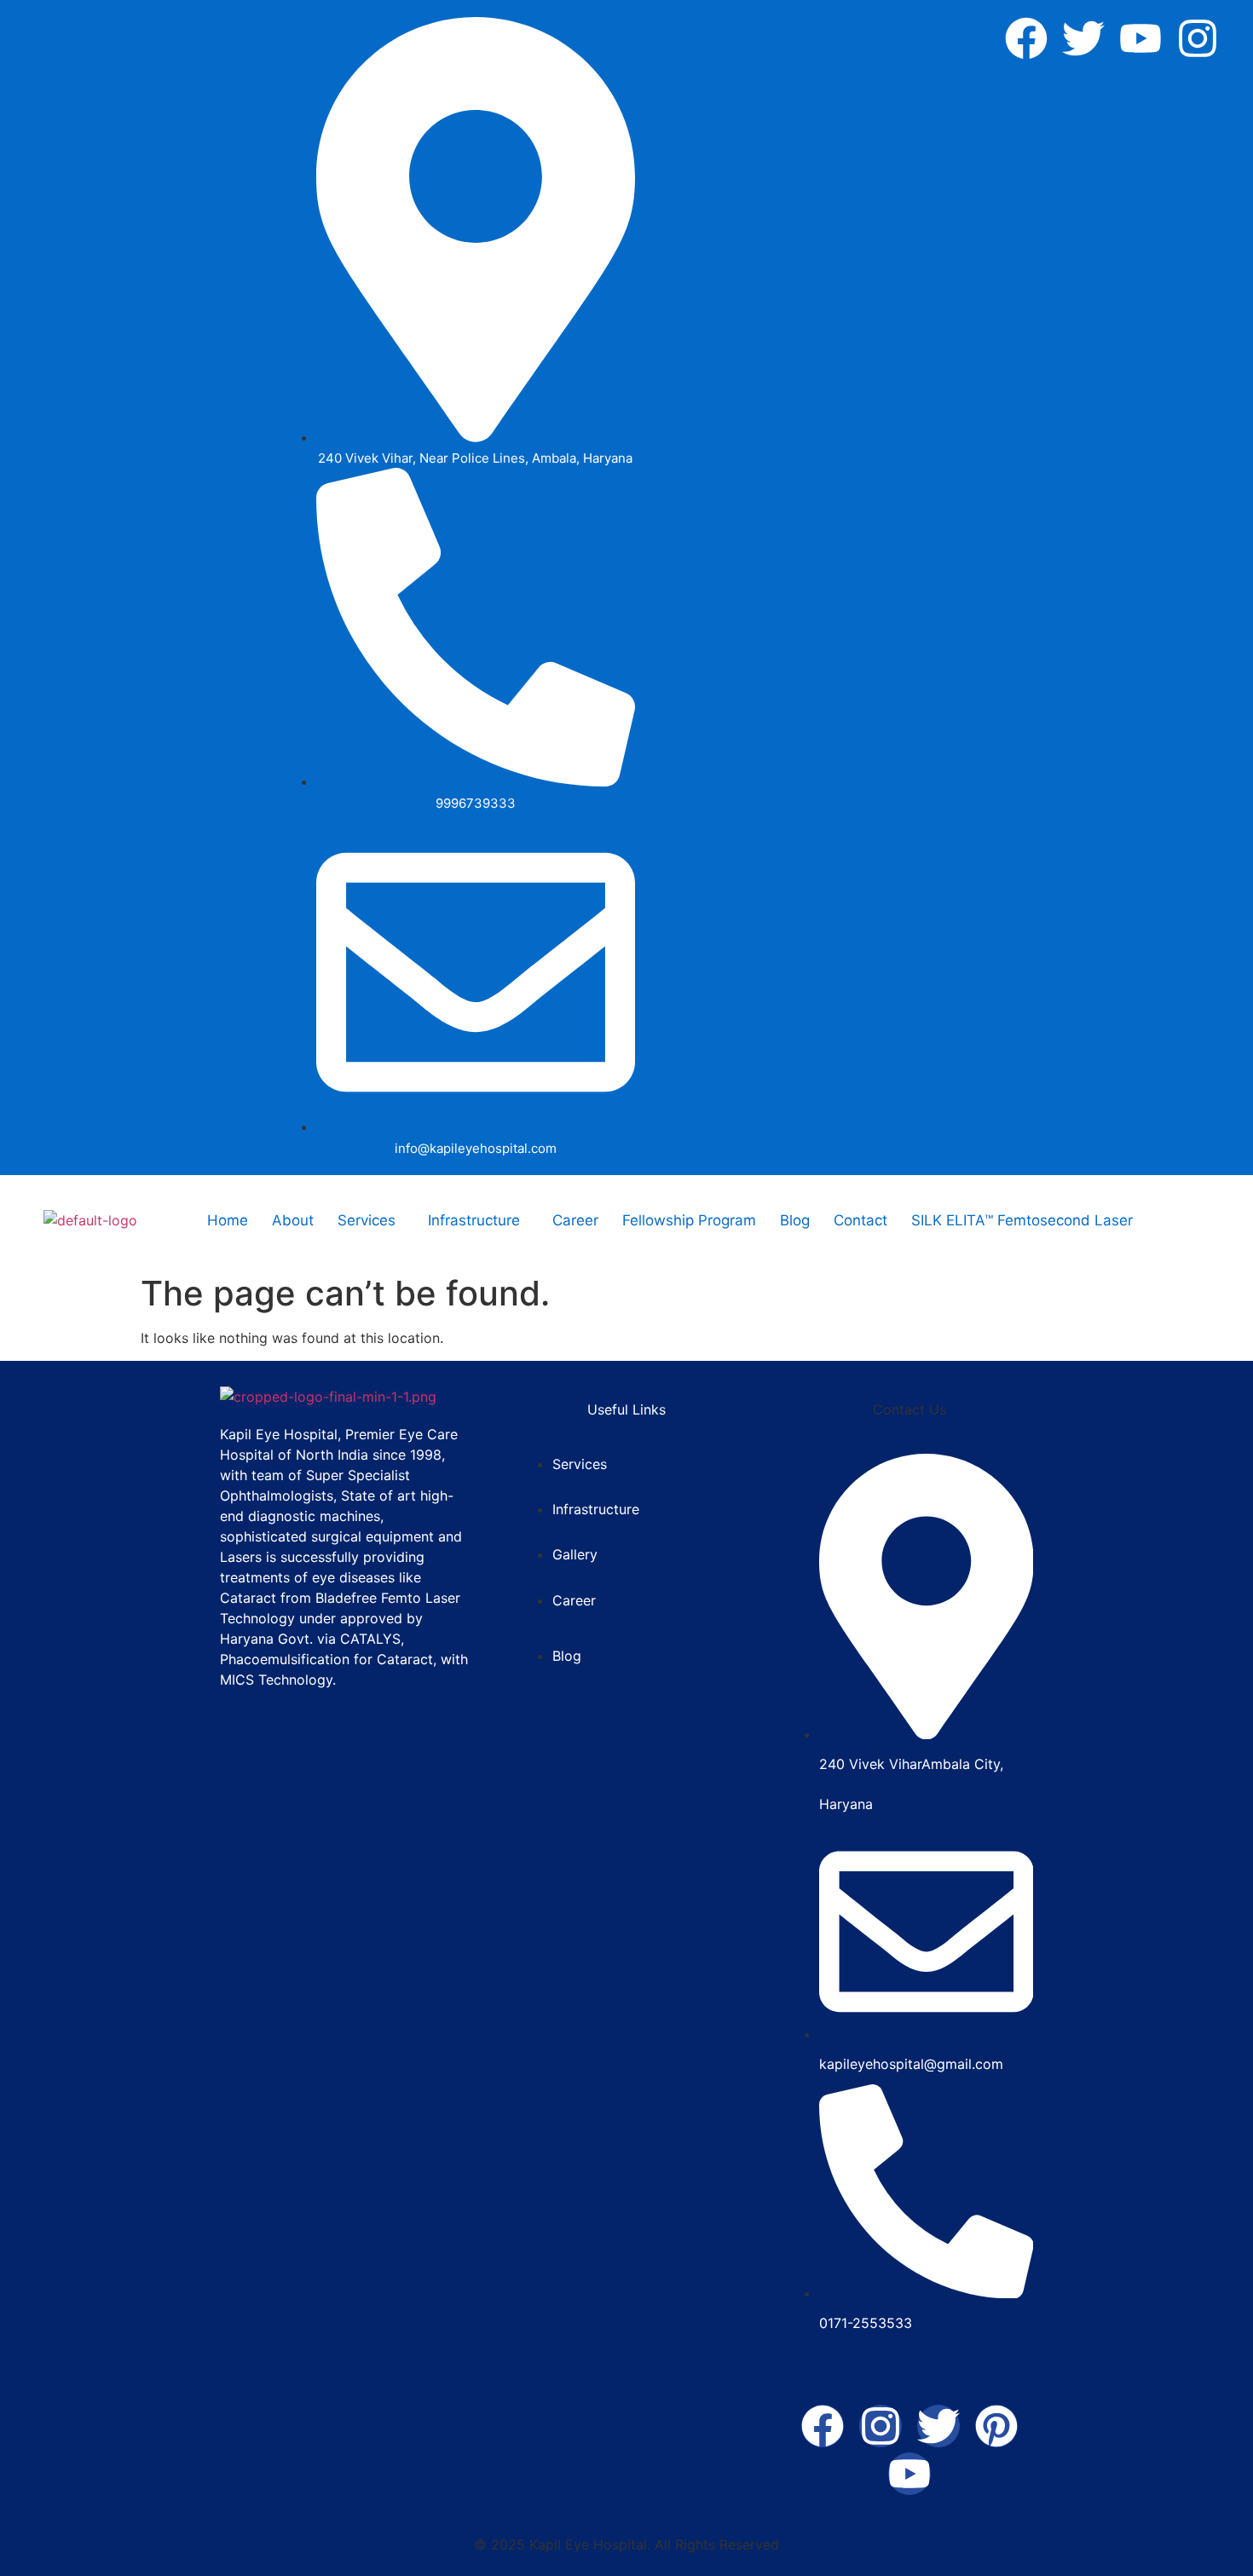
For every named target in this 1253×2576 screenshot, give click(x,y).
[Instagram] (1198, 38)
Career (575, 1220)
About (293, 1220)
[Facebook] (1026, 38)
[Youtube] (1140, 38)
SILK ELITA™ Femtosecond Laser (1022, 1220)
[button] (371, 1221)
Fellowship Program (689, 1220)
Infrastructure (474, 1220)
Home (228, 1220)
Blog (795, 1220)
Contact (860, 1220)
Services (367, 1220)
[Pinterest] (996, 2426)
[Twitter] (1083, 38)
